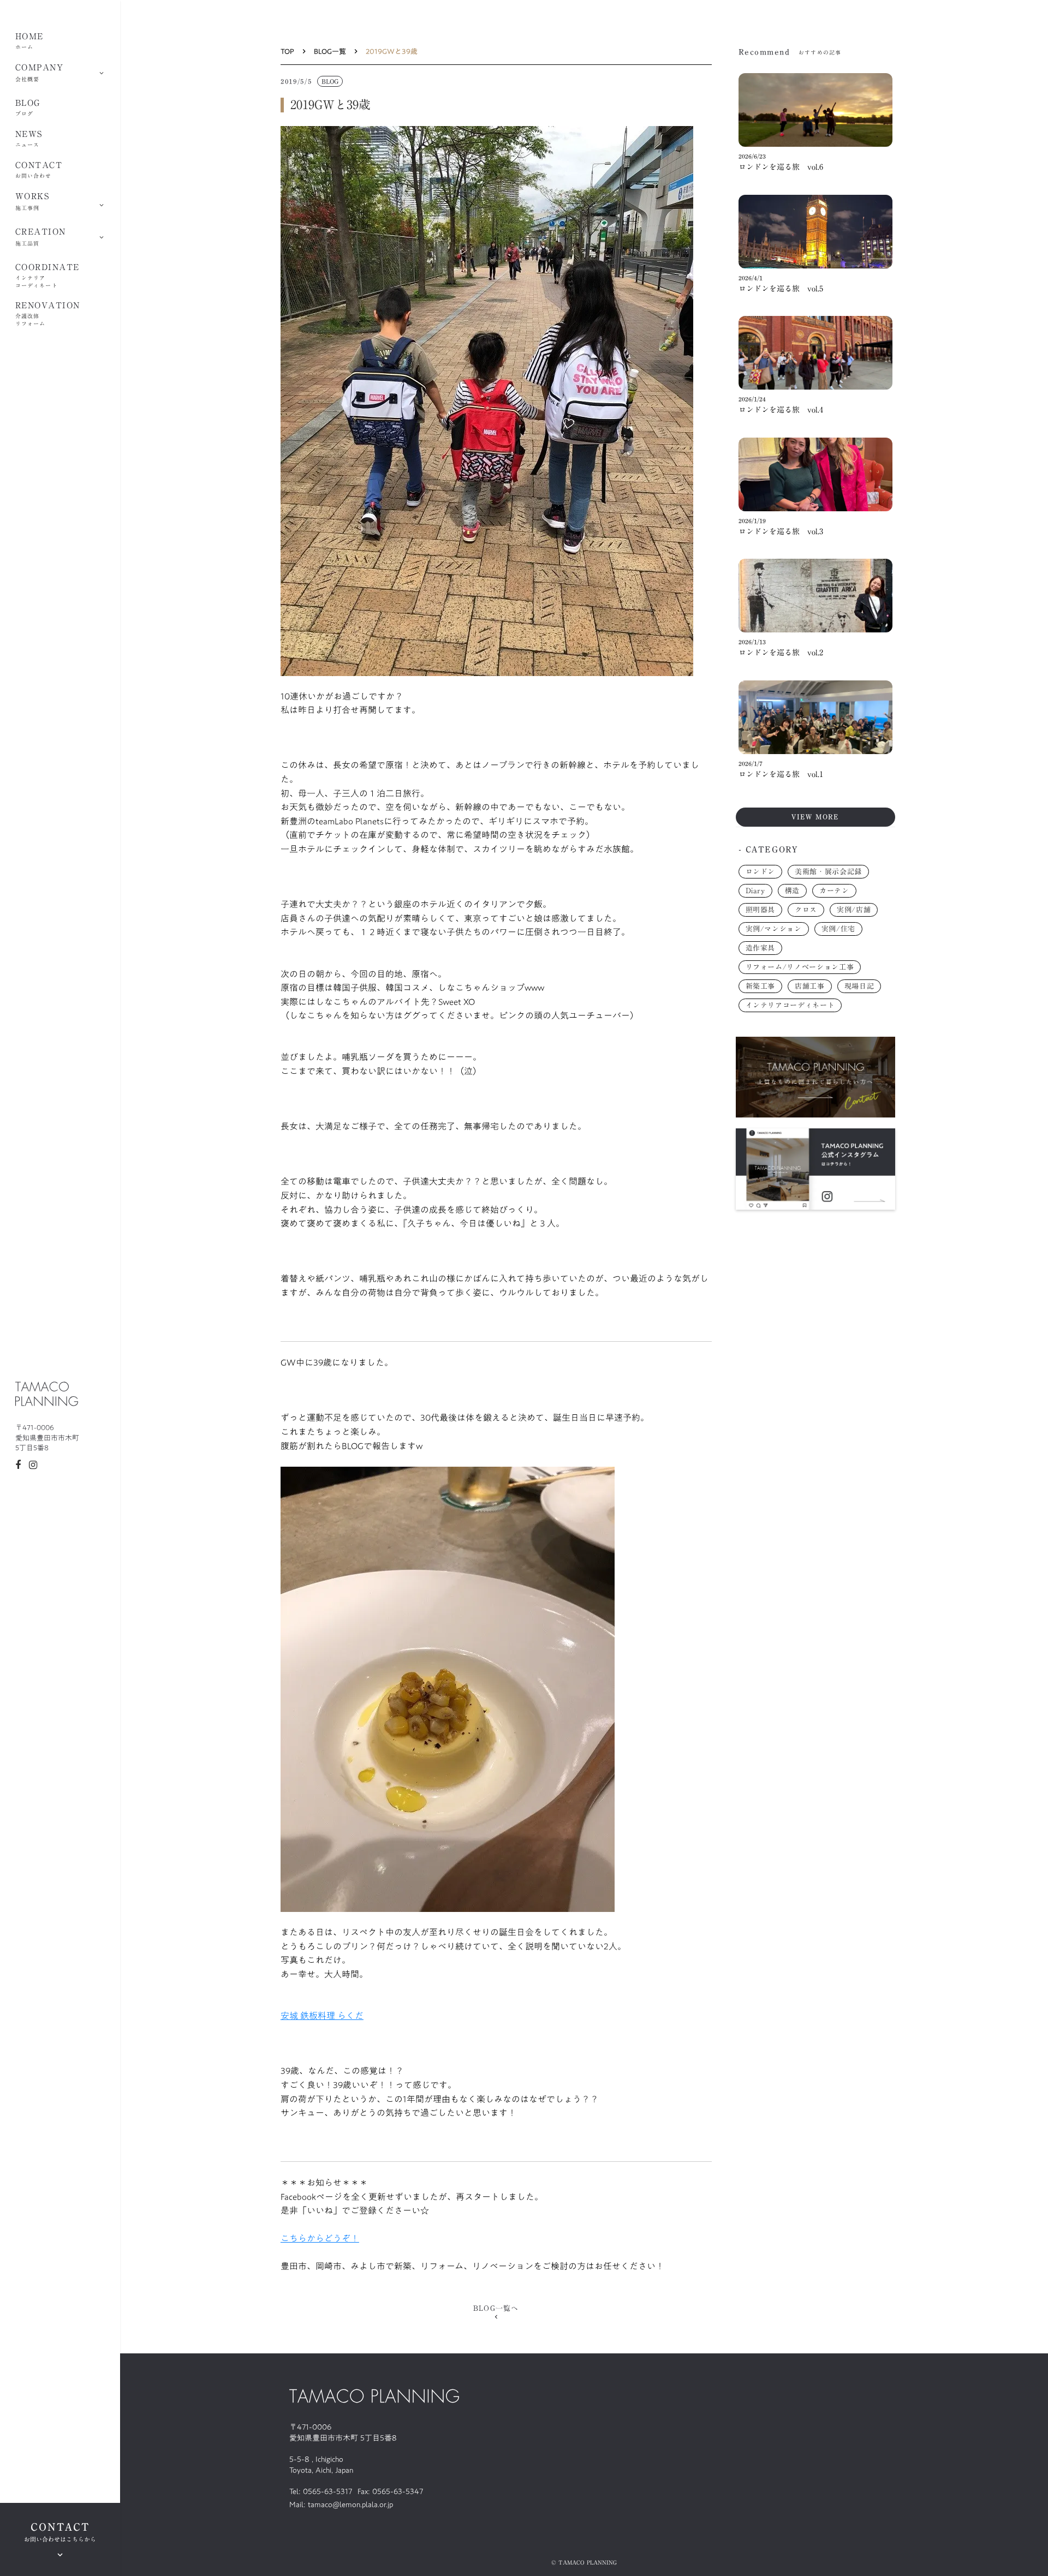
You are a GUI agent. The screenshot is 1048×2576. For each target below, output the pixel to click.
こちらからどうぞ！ (320, 2238)
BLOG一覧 (330, 51)
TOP (287, 51)
